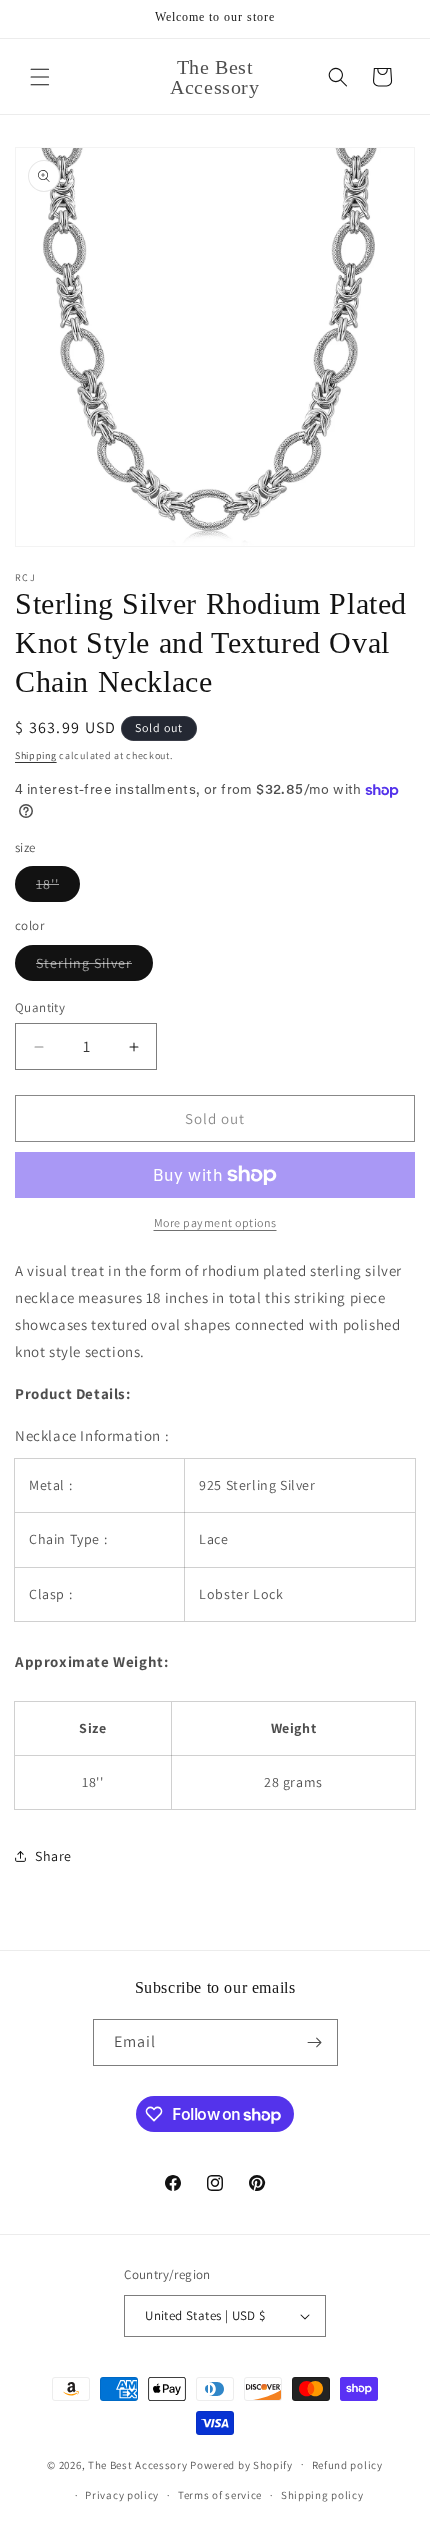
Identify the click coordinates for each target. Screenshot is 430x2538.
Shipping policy (322, 2495)
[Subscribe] (315, 2042)
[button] (40, 77)
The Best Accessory (138, 2464)
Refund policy (347, 2465)
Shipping (36, 755)
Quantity (40, 1007)
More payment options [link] (215, 1222)
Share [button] (53, 1856)
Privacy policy (122, 2495)
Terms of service (220, 2495)
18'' (58, 888)
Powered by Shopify (241, 2464)
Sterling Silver (94, 967)
